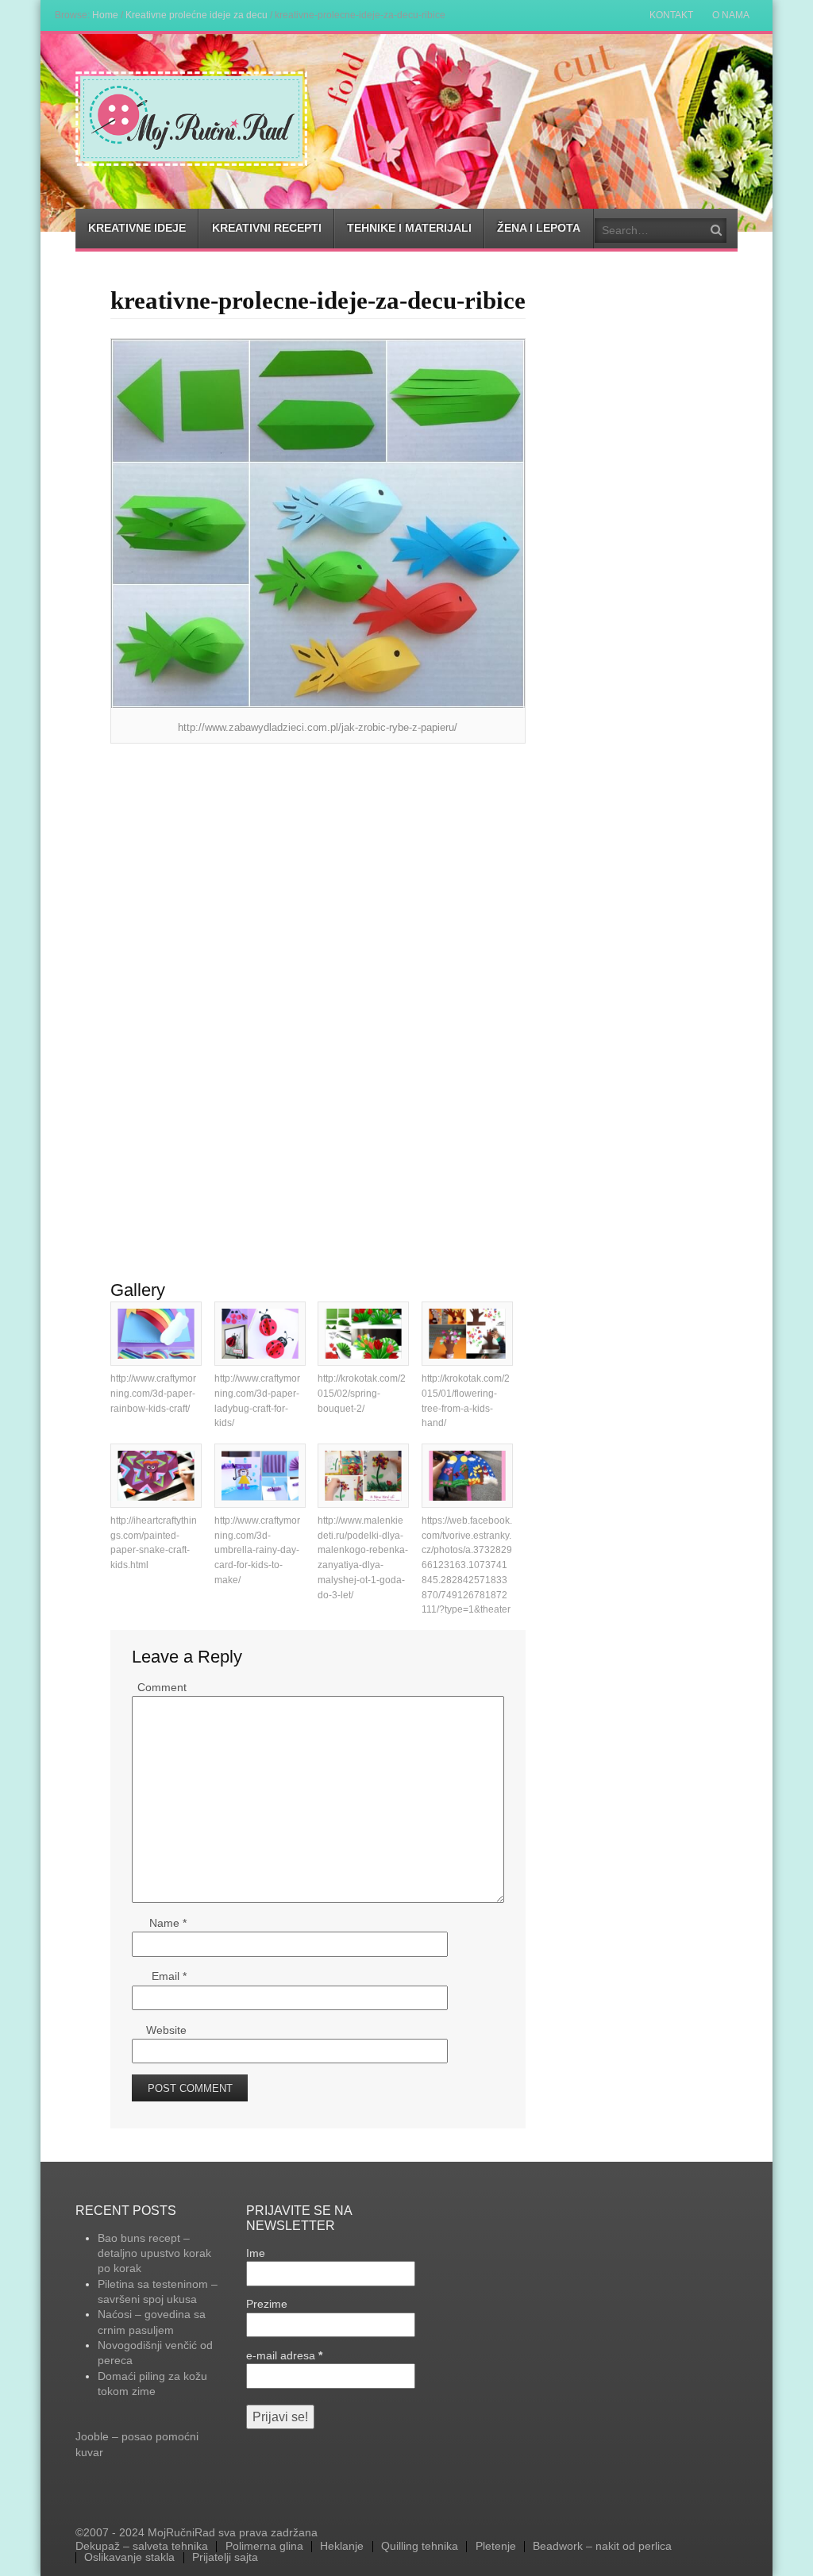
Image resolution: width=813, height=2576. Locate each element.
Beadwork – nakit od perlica (602, 2547)
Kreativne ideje (137, 228)
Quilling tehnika (420, 2547)
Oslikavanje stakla (129, 2558)
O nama (731, 15)
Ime (256, 2253)
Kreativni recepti (267, 228)
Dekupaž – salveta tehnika (142, 2547)
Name (168, 1923)
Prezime (267, 2304)
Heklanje (342, 2547)
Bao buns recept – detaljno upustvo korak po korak (154, 2253)
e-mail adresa (284, 2355)
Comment (162, 1687)
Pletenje (496, 2547)
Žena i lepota (539, 228)
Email (169, 1976)
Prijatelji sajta (225, 2558)
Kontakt (671, 15)
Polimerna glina (264, 2547)
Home (105, 15)
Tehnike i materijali (409, 228)
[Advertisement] (318, 870)
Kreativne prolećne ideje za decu (197, 15)
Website (166, 2030)
